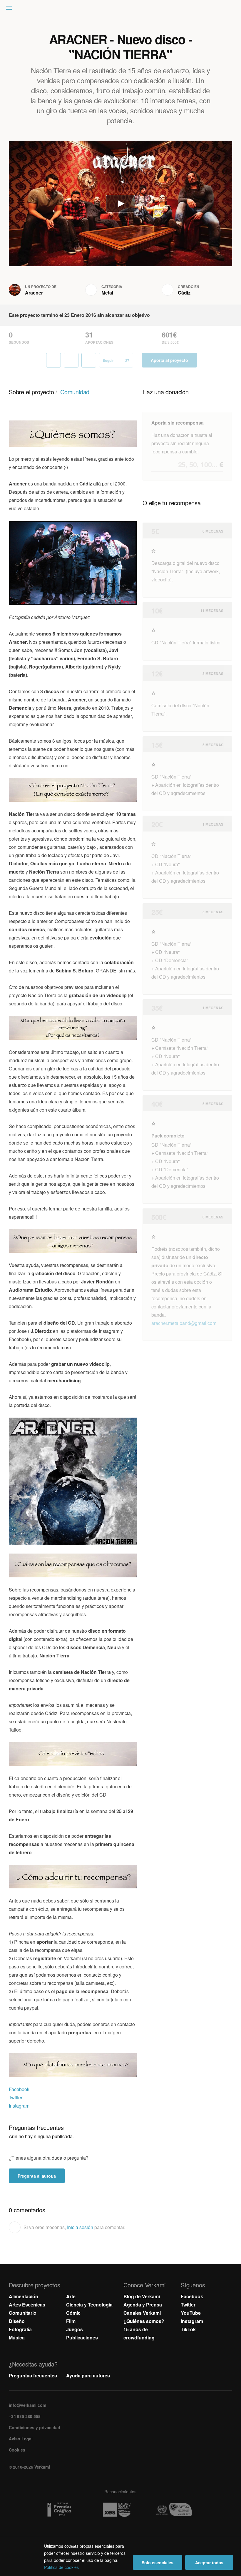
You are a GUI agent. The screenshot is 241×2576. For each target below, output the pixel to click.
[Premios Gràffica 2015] (63, 2510)
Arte (71, 2296)
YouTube (191, 2313)
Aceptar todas (209, 2562)
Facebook (19, 2089)
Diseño (17, 2321)
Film (71, 2321)
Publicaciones (82, 2338)
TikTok (188, 2329)
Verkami (121, 9)
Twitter (16, 2097)
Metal (107, 293)
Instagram (19, 2106)
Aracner (34, 293)
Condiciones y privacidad (35, 2427)
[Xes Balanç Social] (121, 2510)
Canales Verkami (142, 2313)
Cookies (17, 2450)
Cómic (73, 2313)
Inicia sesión (80, 2227)
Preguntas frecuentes (33, 2375)
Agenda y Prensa (143, 2305)
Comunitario (23, 2313)
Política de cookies (61, 2567)
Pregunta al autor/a (37, 2176)
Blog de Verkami (142, 2296)
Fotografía (20, 2329)
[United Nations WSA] (178, 2510)
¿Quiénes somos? (144, 2321)
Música (17, 2338)
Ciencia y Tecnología (89, 2305)
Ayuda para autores (88, 2375)
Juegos (75, 2329)
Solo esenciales (158, 2562)
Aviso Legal (21, 2439)
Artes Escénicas (27, 2305)
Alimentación (24, 2296)
